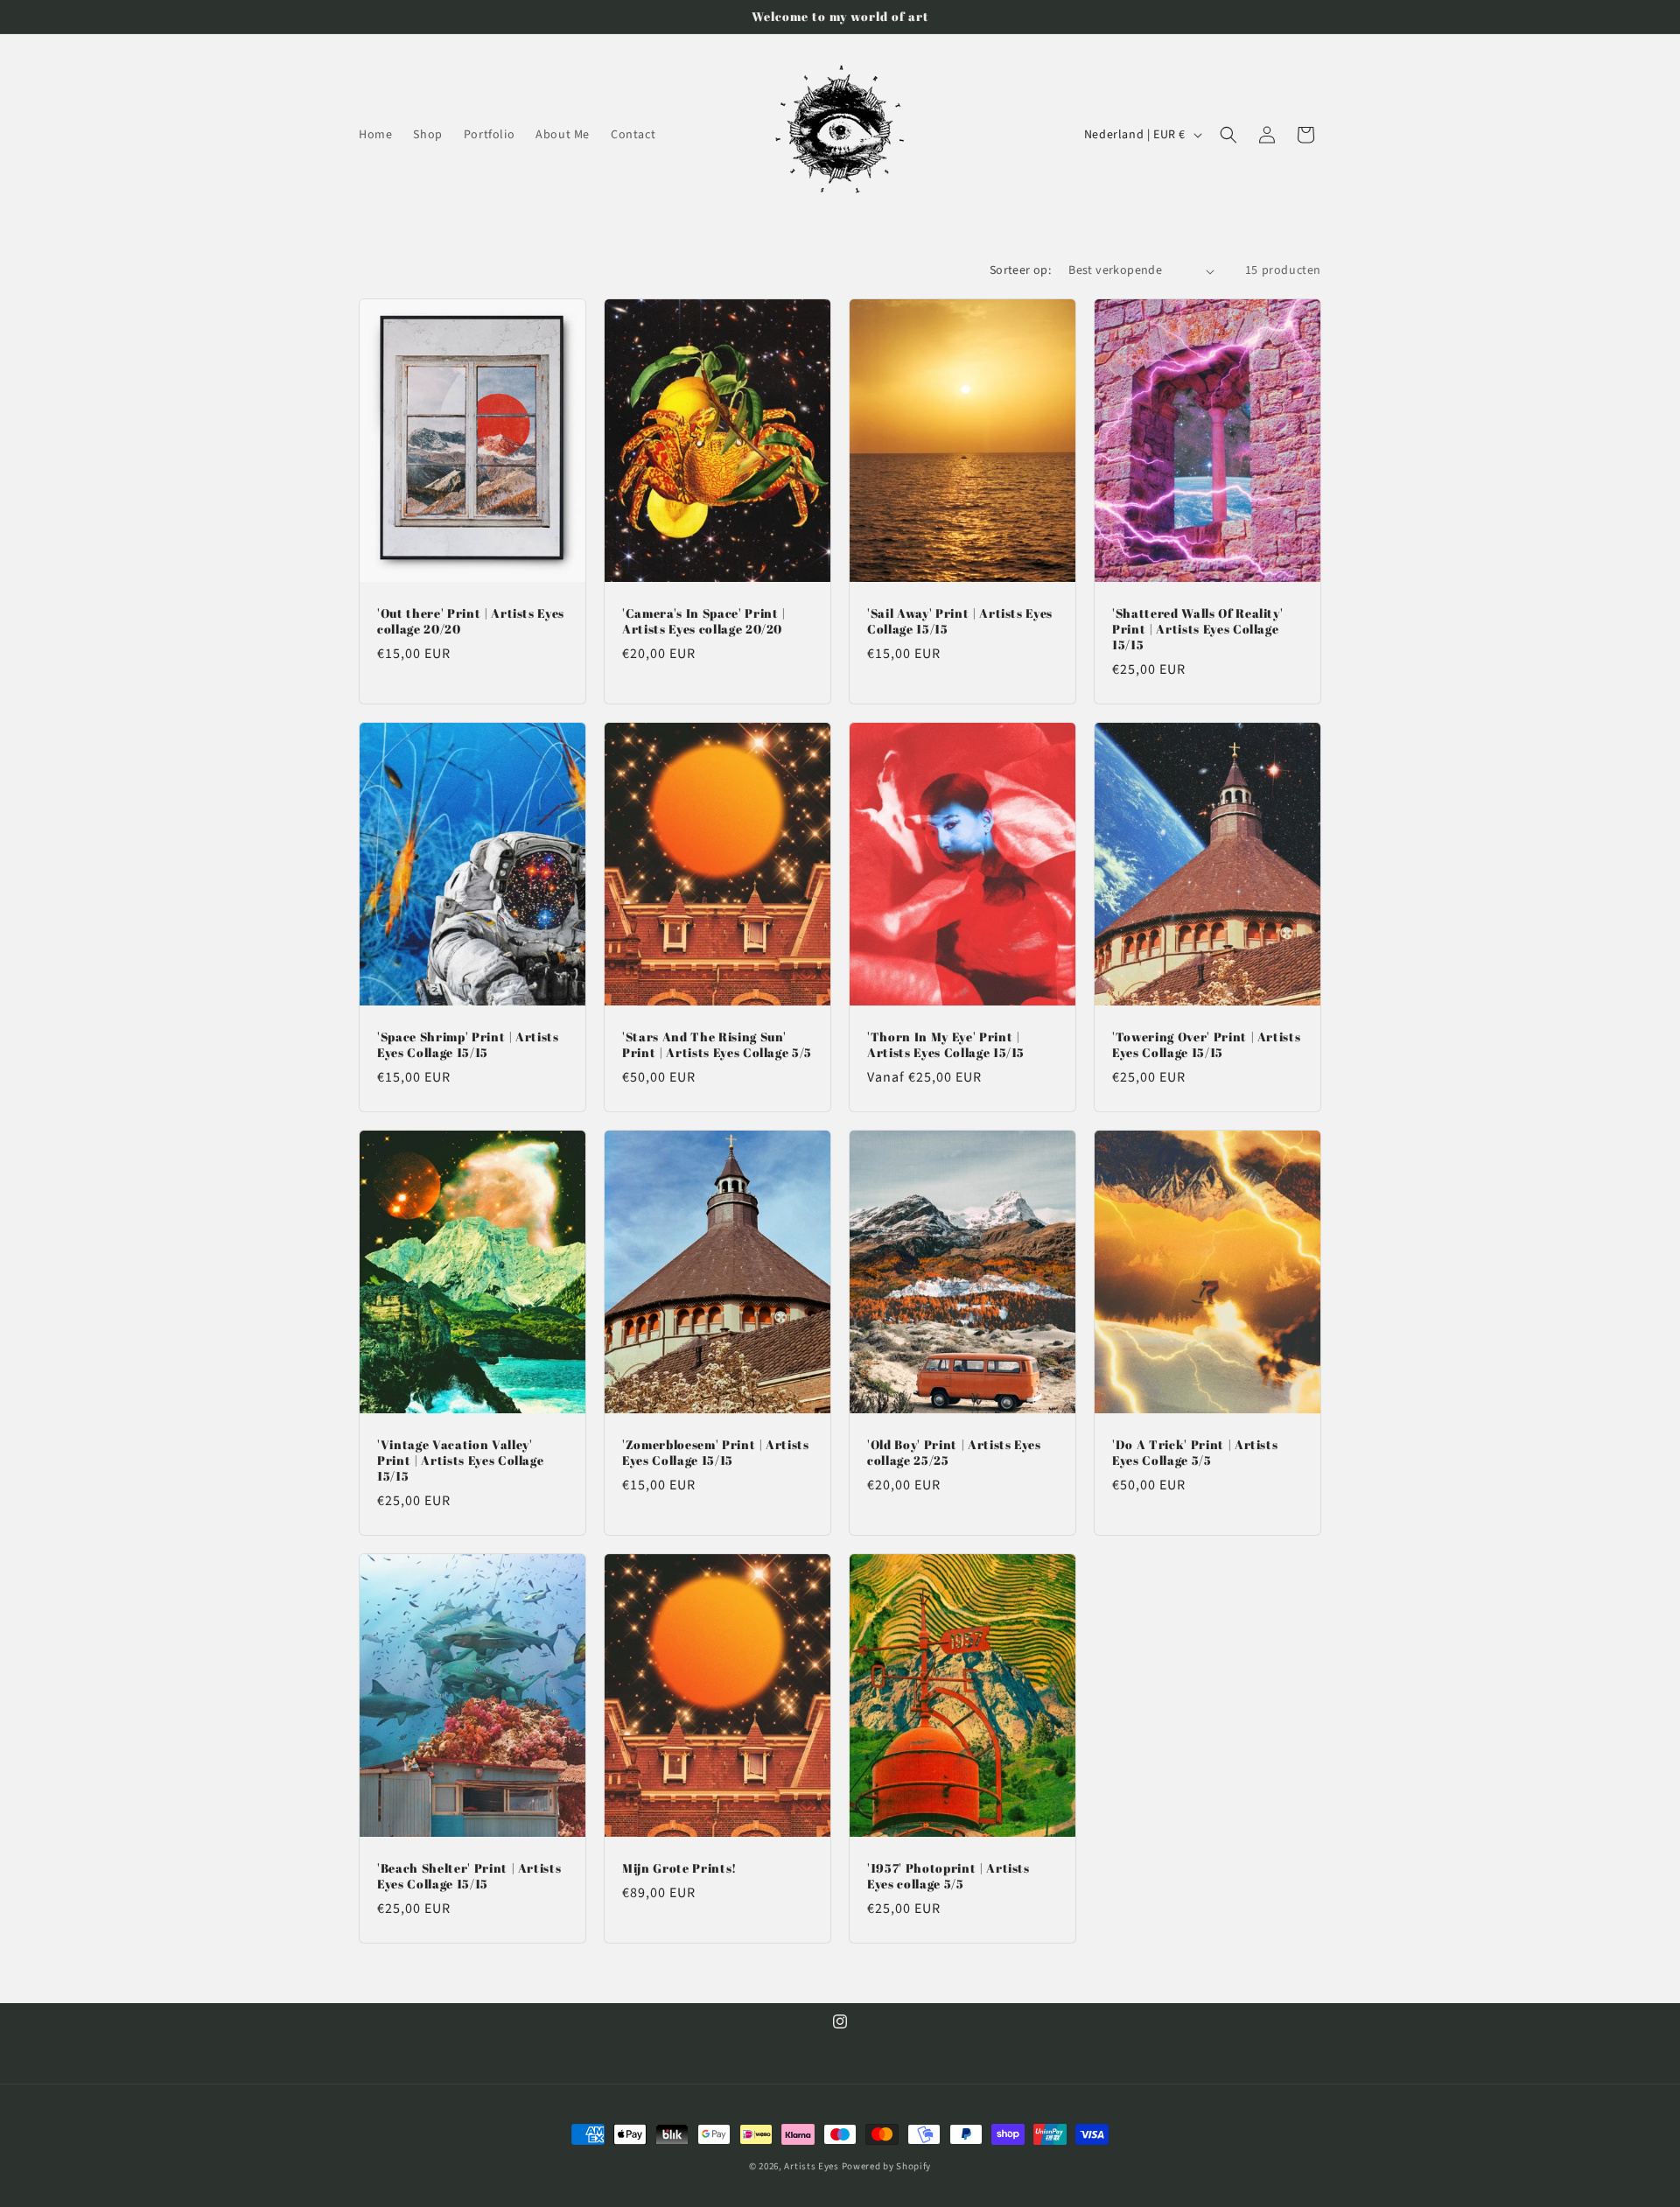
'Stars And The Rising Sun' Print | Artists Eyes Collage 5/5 (717, 1045)
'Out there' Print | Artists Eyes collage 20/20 (471, 621)
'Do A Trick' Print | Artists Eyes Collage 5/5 (1195, 1453)
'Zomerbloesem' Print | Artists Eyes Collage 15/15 (716, 1453)
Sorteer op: (1020, 270)
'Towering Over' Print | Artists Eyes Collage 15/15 (1206, 1045)
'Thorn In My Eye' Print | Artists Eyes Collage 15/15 (946, 1045)
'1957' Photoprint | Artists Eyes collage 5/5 (948, 1876)
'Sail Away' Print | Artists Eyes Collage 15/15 (960, 621)
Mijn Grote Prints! (679, 1868)
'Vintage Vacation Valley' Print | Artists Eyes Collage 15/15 (460, 1461)
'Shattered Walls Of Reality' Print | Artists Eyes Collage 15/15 (1197, 629)
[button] (1228, 135)
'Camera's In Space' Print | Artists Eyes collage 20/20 (704, 621)
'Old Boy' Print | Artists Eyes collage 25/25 (954, 1453)
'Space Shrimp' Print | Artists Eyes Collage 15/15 (468, 1045)
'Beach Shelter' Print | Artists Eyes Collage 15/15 (469, 1876)
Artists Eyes (812, 2166)
